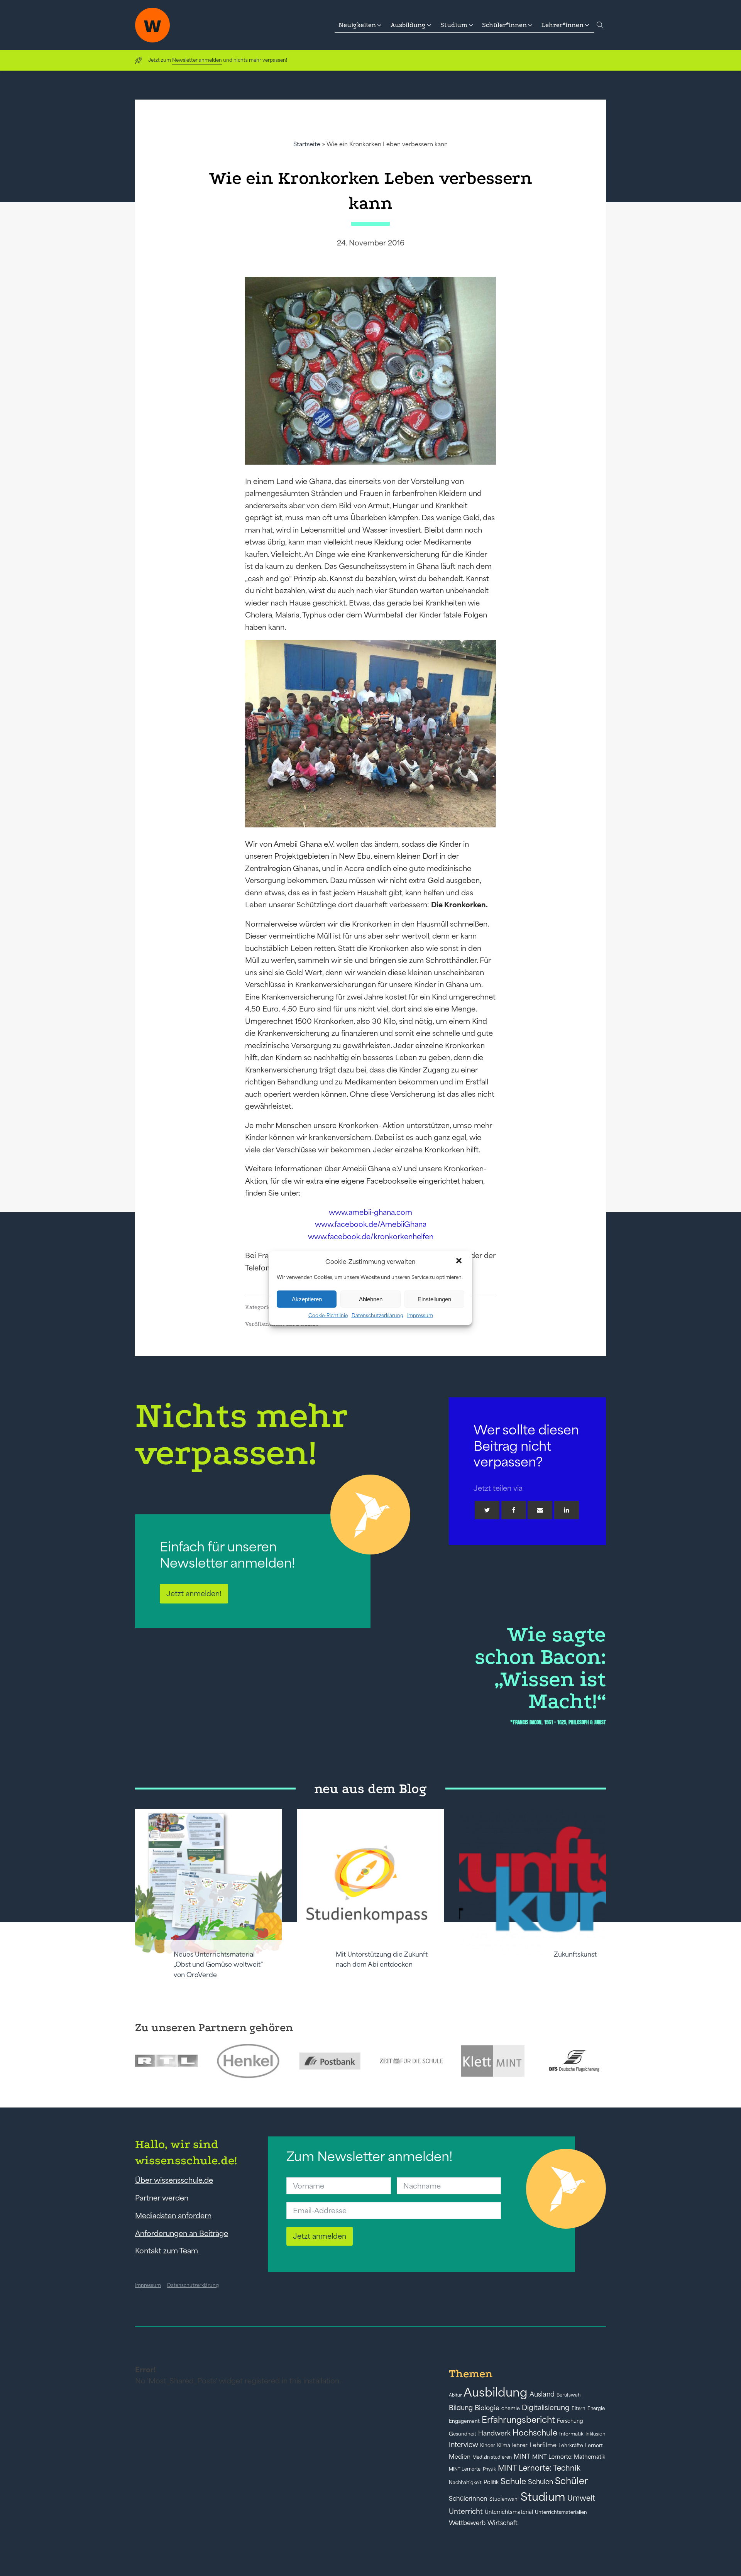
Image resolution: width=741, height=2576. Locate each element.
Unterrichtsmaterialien (561, 2512)
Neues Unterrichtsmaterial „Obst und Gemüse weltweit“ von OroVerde (218, 1965)
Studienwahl (504, 2499)
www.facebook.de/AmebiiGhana (371, 1224)
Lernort (594, 2445)
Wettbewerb (467, 2523)
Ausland (542, 2394)
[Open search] (600, 25)
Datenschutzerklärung (377, 1315)
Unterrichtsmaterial (509, 2512)
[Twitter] (487, 1510)
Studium (543, 2497)
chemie (511, 2408)
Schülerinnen (468, 2498)
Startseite (307, 144)
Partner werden (162, 2198)
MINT (522, 2456)
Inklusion (596, 2434)
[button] (460, 1262)
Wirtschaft (502, 2523)
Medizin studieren (492, 2457)
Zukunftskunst (575, 1954)
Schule (513, 2481)
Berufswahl (569, 2395)
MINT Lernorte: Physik (472, 2469)
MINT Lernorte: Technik (539, 2468)
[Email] (540, 1510)
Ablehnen (371, 1299)
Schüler (571, 2481)
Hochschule (535, 2433)
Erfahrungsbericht (518, 2420)
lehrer (520, 2445)
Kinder (488, 2445)
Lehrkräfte (571, 2445)
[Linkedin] (567, 1510)
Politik (491, 2482)
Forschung (570, 2421)
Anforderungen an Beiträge (182, 2233)
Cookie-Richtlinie (328, 1315)
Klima (504, 2445)
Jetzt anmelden (320, 2236)
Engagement (464, 2421)
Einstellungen (434, 1299)
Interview (464, 2445)
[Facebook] (514, 1510)
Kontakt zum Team (167, 2251)
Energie (596, 2409)
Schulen (541, 2482)
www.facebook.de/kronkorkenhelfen (371, 1236)
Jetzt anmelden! (194, 1593)
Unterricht (466, 2511)
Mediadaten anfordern (173, 2216)
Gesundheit (463, 2434)
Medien (460, 2457)
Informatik (571, 2434)
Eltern (579, 2408)
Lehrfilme (543, 2445)
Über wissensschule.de (174, 2180)
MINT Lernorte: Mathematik (569, 2457)
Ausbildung (496, 2392)
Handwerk (494, 2433)
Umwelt (581, 2498)
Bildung (461, 2408)
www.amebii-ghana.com (370, 1212)
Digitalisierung (546, 2408)
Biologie (487, 2408)
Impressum (420, 1315)
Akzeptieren (307, 1299)
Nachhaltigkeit (465, 2483)
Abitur (455, 2395)
